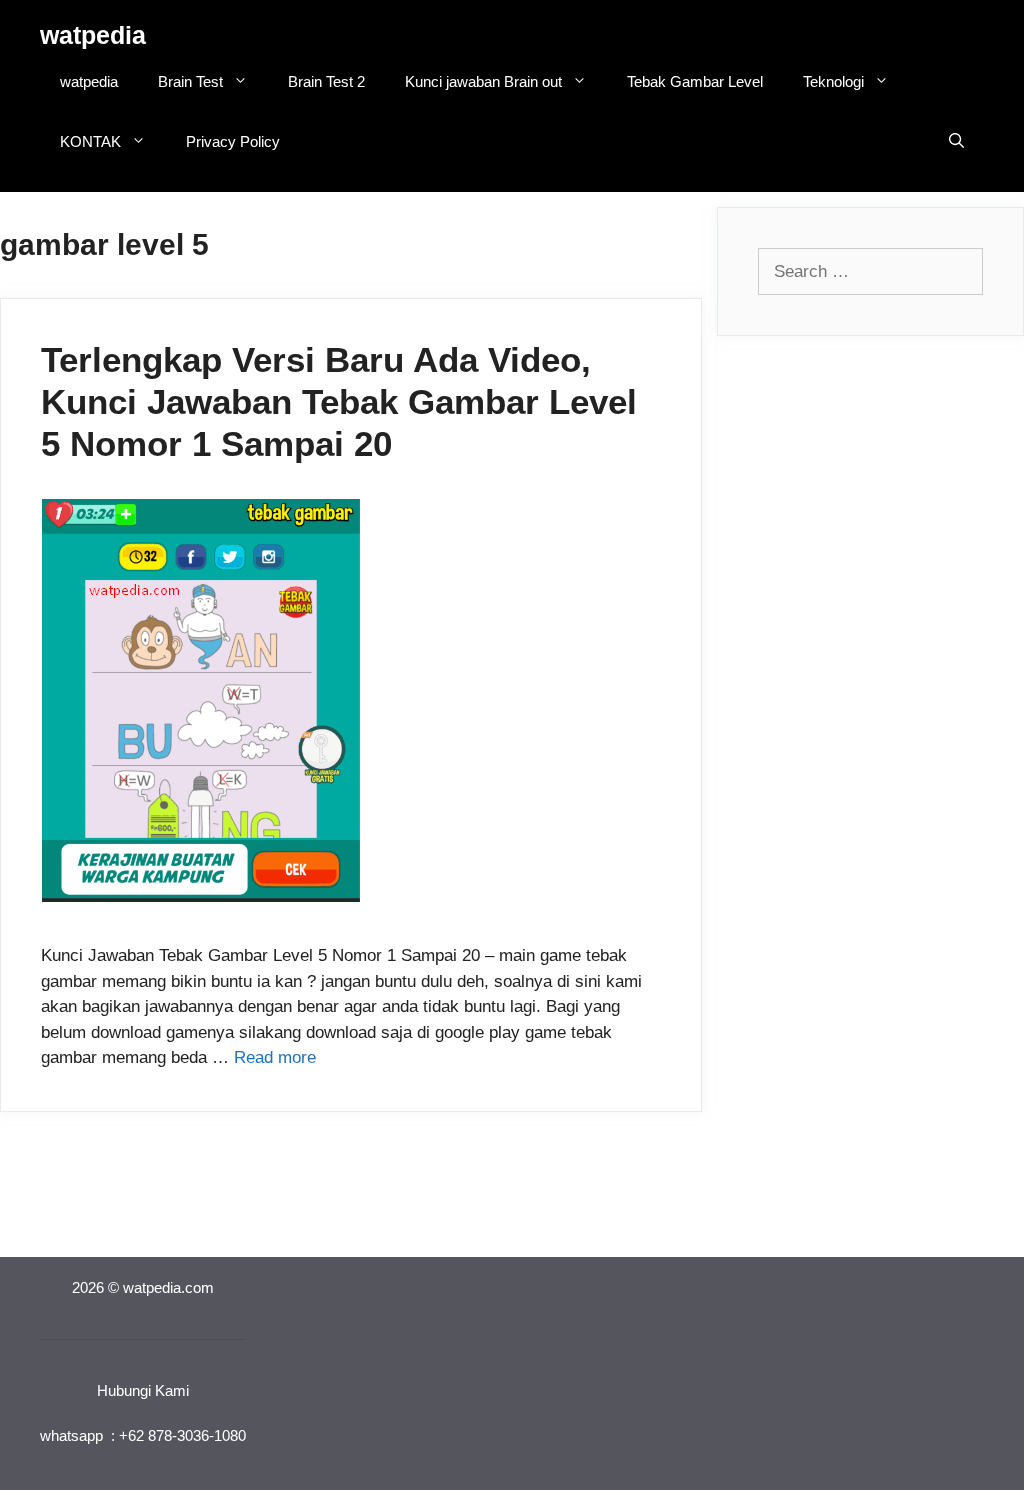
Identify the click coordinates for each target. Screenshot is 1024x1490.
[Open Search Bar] (956, 142)
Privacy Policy (233, 141)
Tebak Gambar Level (695, 81)
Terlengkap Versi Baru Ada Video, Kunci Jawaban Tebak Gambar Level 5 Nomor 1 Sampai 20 (339, 401)
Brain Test (190, 81)
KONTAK (90, 141)
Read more (275, 1057)
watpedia (93, 35)
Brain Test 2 (326, 81)
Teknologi (833, 81)
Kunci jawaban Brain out (483, 81)
